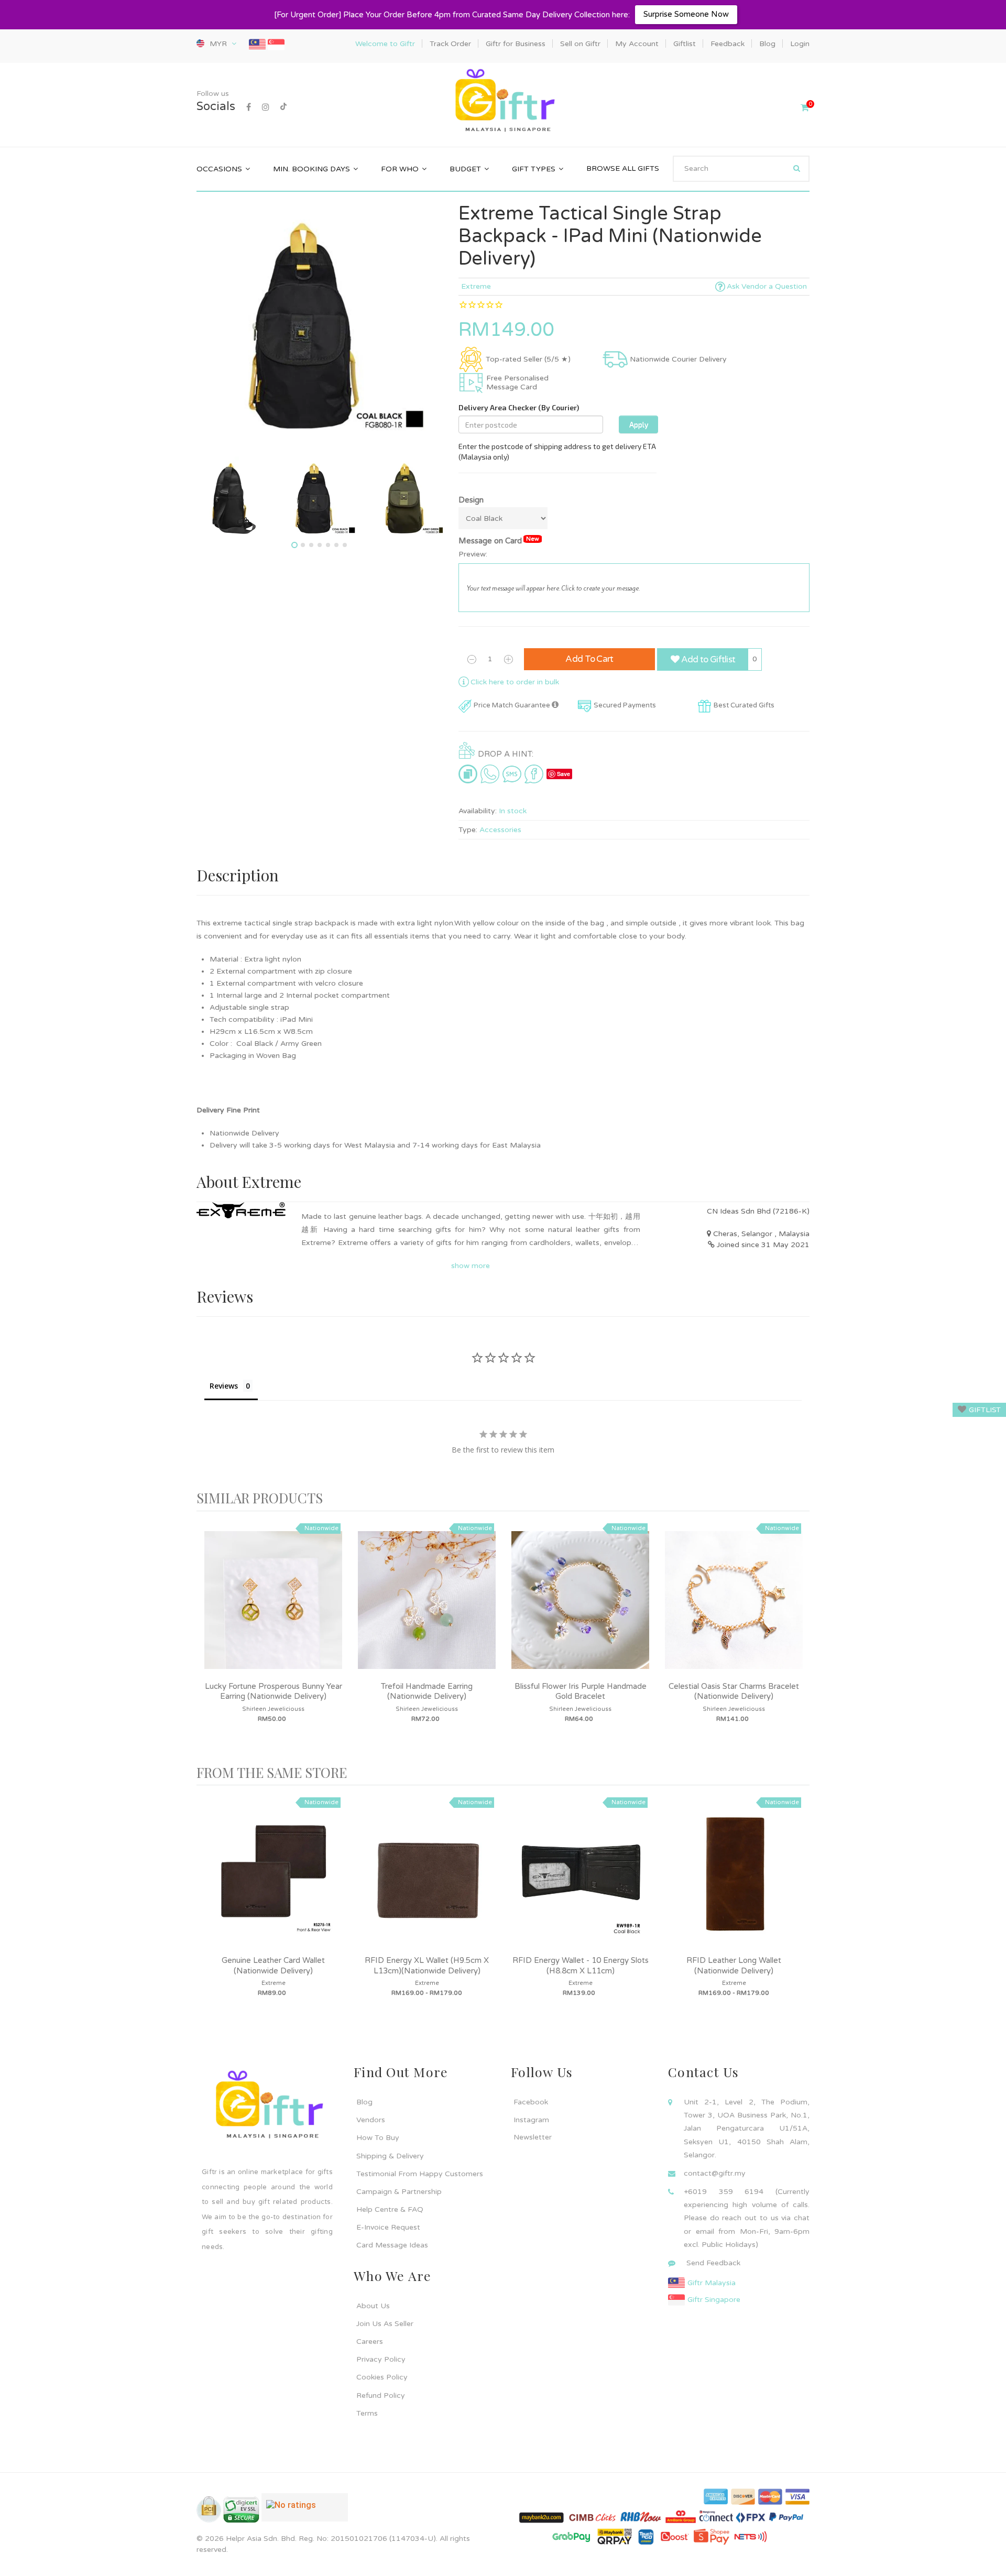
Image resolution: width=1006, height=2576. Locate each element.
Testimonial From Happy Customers (420, 2174)
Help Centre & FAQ (390, 2209)
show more (471, 1266)
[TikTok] (283, 107)
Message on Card (499, 541)
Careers (370, 2342)
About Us (373, 2306)
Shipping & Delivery (390, 2156)
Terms (367, 2413)
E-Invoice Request (388, 2227)
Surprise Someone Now (686, 14)
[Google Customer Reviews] (305, 2512)
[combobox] (741, 169)
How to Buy (378, 2138)
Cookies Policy (382, 2377)
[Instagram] (266, 107)
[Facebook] (249, 107)
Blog (364, 2102)
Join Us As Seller (385, 2324)
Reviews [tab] (224, 1386)
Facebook (531, 2102)
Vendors (371, 2120)
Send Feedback (713, 2263)
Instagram (531, 2120)
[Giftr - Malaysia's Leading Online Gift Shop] (503, 101)
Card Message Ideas (392, 2245)
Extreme (476, 286)
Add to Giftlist (707, 659)
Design (471, 500)
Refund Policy (381, 2395)
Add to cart (589, 659)
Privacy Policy (381, 2359)
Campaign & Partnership (399, 2192)
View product (274, 1611)
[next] (799, 1638)
